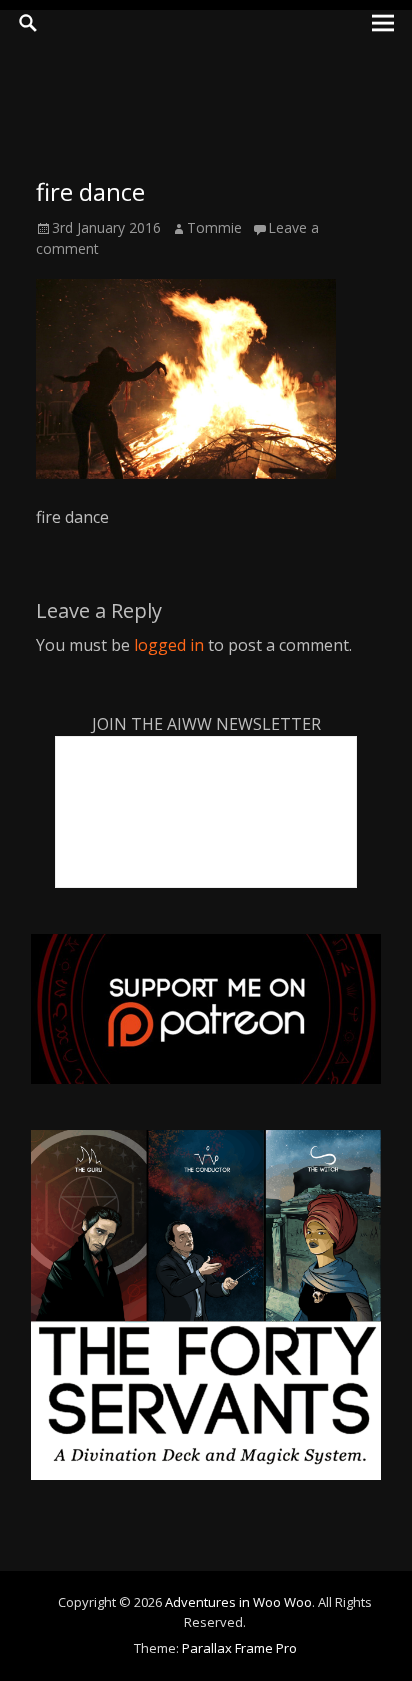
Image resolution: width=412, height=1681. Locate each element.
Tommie (214, 227)
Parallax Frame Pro (239, 1648)
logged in (169, 645)
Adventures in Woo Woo (238, 1602)
